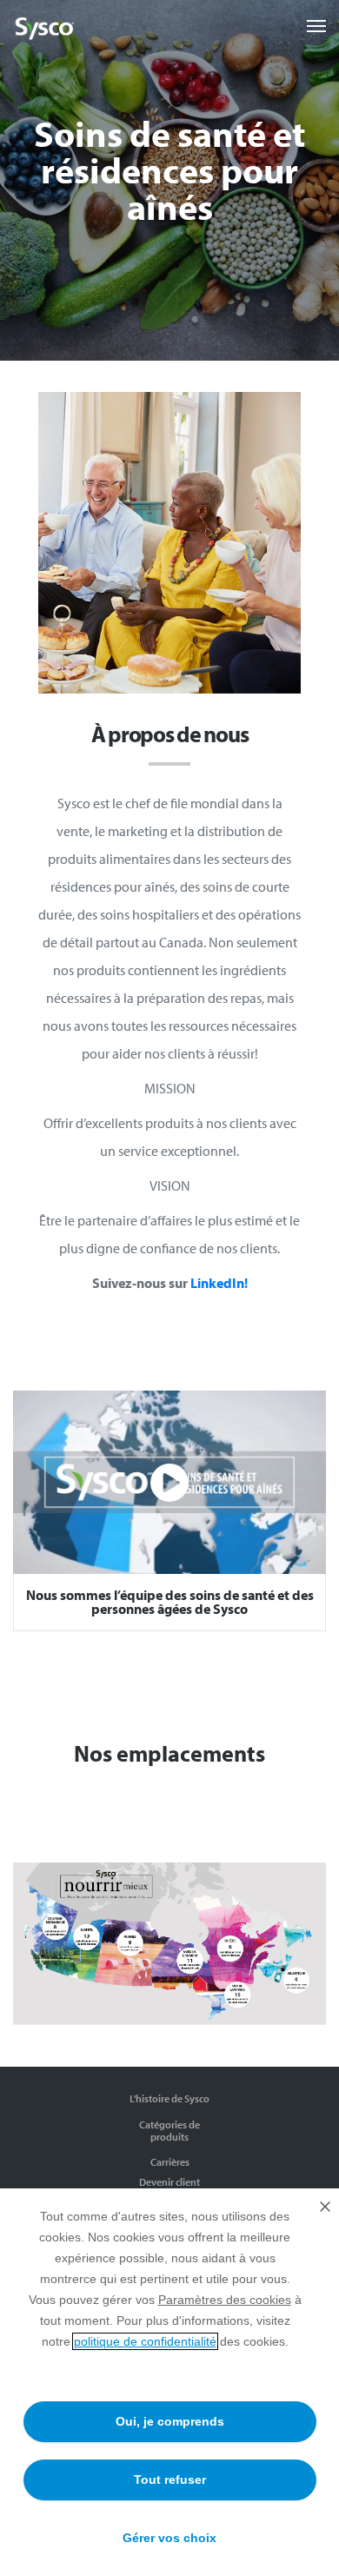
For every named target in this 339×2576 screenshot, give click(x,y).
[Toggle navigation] (316, 26)
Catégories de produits (169, 2131)
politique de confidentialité (145, 2341)
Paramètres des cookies (225, 2300)
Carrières (170, 2162)
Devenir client (169, 2182)
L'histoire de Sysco (169, 2098)
